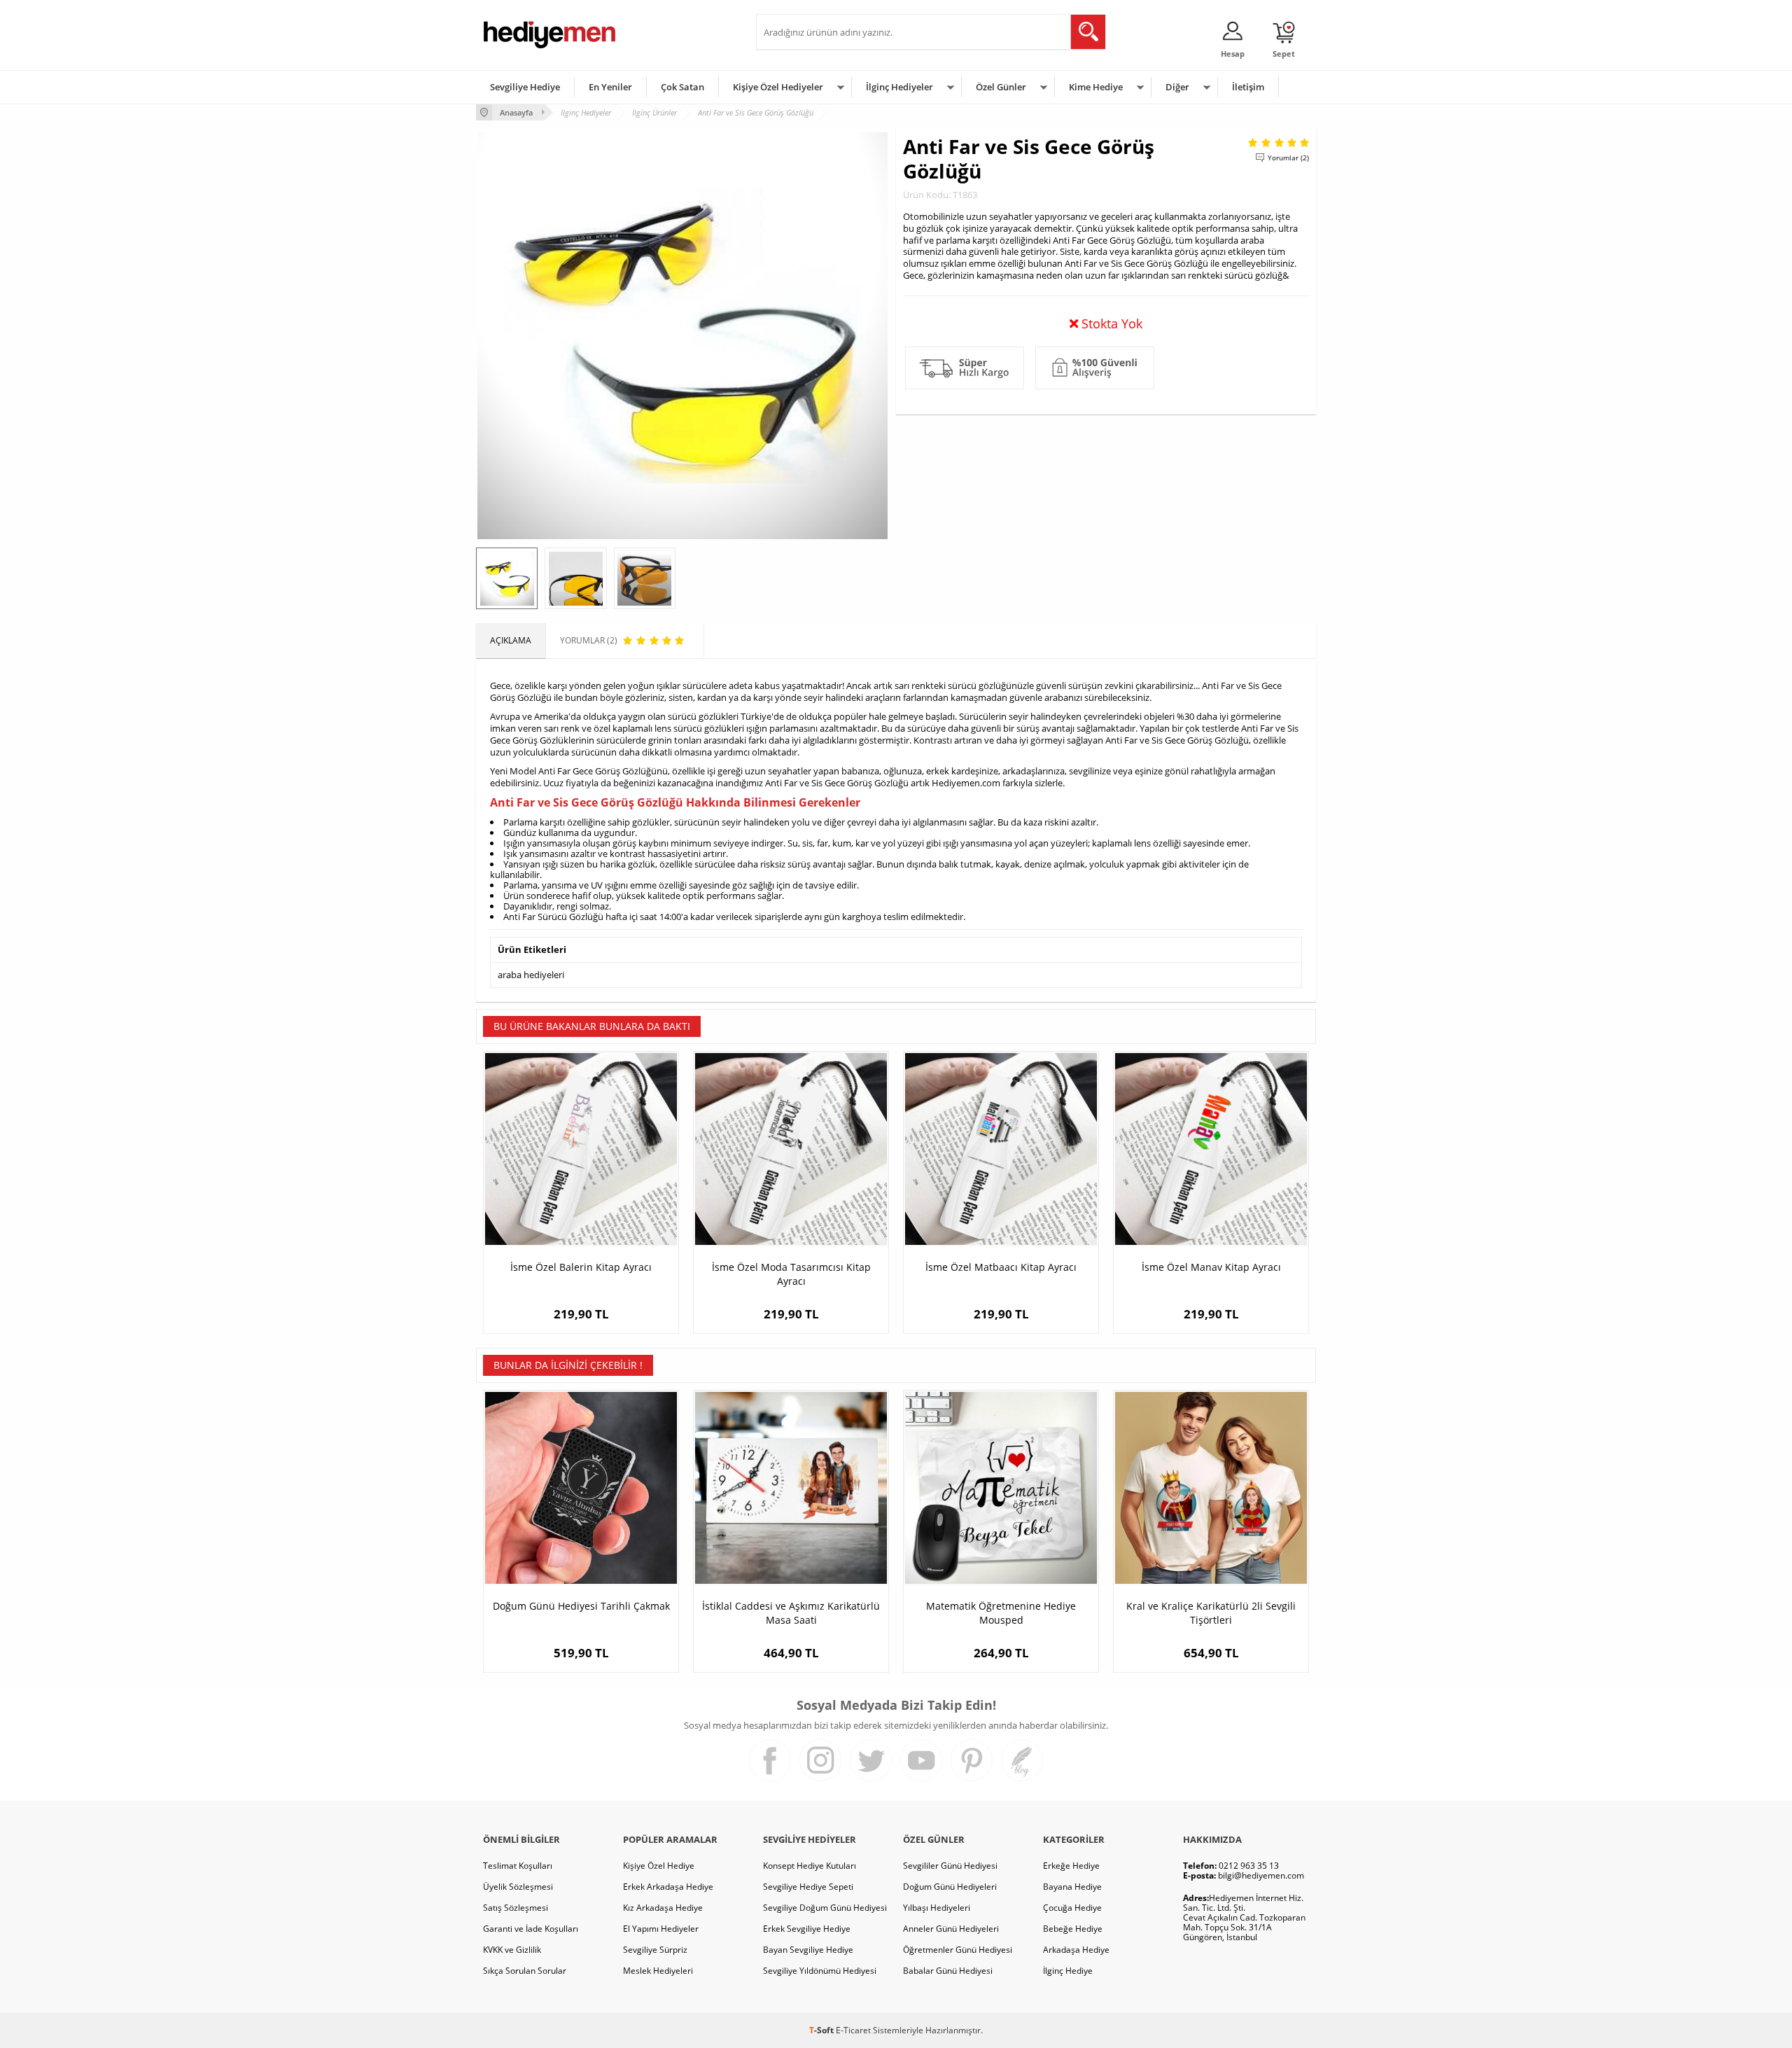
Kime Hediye (1096, 87)
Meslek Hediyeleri (658, 1971)
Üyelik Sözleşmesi (518, 1887)
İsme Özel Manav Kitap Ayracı (1211, 1267)
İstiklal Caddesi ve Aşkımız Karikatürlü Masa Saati (791, 1613)
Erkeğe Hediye (1071, 1866)
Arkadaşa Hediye (1076, 1950)
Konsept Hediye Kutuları (810, 1866)
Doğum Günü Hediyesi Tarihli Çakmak (581, 1606)
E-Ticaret (853, 2030)
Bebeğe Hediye (1073, 1929)
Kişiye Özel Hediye (659, 1866)
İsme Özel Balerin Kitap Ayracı (581, 1267)
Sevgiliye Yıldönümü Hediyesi (820, 1971)
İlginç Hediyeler (899, 87)
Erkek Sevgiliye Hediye (807, 1929)
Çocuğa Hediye (1072, 1908)
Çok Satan (682, 87)
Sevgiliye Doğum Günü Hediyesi (825, 1908)
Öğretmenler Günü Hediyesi (958, 1950)
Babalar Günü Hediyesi (948, 1971)
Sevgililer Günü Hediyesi (950, 1866)
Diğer (1177, 87)
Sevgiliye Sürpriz (655, 1950)
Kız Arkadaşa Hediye (663, 1908)
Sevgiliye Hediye (525, 87)
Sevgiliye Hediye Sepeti (808, 1887)
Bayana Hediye (1072, 1887)
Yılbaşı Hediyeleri (937, 1908)
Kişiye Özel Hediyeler (778, 87)
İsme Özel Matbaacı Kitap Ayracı (1001, 1267)
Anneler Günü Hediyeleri (951, 1929)
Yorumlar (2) (1288, 158)
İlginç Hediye (1068, 1971)
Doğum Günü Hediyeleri (950, 1887)
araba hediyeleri (531, 975)
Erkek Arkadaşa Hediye (668, 1887)
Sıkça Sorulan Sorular (525, 1971)
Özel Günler (1001, 87)
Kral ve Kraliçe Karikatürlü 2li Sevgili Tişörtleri (1211, 1613)
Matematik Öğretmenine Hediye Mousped (1001, 1613)
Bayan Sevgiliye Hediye (808, 1950)
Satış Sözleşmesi (516, 1908)
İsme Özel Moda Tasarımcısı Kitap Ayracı (791, 1274)
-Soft (822, 2030)
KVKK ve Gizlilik (512, 1950)
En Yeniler (610, 87)
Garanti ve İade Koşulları (531, 1929)
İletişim (1248, 87)
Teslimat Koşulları (518, 1866)
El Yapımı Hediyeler (661, 1929)
